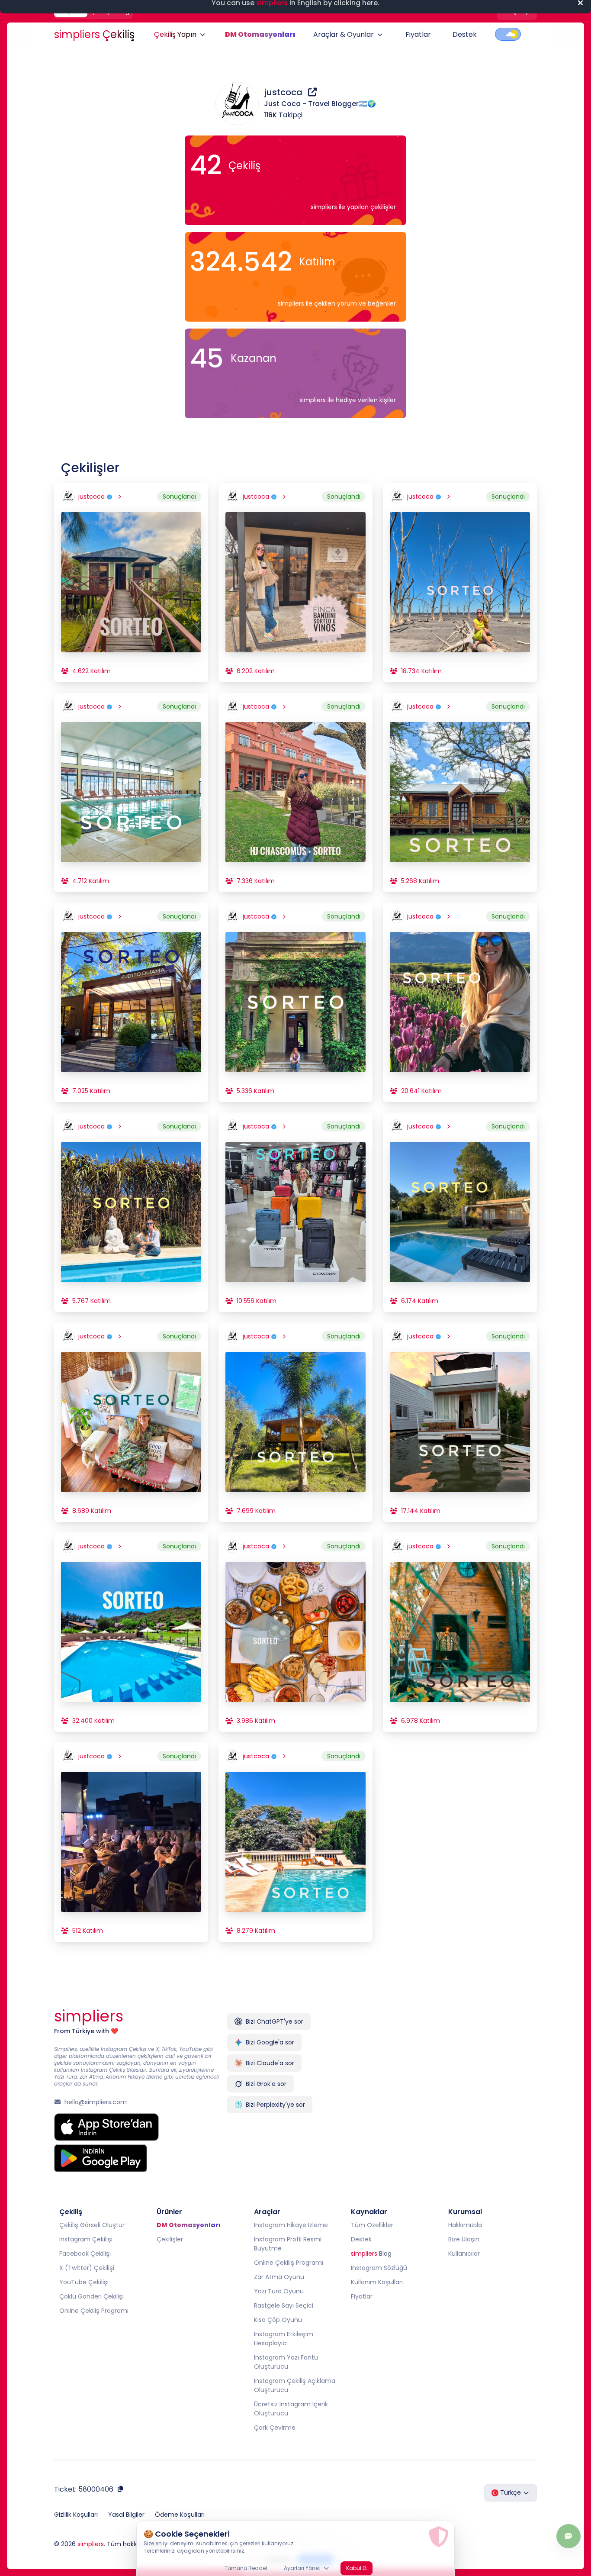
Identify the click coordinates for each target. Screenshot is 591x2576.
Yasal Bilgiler (126, 2515)
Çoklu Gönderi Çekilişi (92, 2296)
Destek (465, 34)
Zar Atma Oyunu (279, 2277)
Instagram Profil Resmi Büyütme (288, 2244)
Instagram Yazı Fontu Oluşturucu (286, 2362)
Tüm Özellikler (372, 2225)
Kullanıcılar (464, 2254)
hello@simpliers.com (96, 2102)
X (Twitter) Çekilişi (87, 2268)
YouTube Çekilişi (84, 2282)
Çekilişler (170, 2239)
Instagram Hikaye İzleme (291, 2225)
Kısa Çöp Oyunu (278, 2320)
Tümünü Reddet (246, 2555)
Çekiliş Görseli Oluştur (92, 2225)
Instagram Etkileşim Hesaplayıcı (284, 2339)
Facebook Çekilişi (85, 2254)
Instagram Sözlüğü (379, 2268)
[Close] (580, 10)
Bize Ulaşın (464, 2239)
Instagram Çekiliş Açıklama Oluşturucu (295, 2385)
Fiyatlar (418, 34)
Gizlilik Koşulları (76, 2515)
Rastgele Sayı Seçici (284, 2305)
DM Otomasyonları (260, 34)
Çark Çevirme (275, 2428)
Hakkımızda (465, 2225)
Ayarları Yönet (302, 2555)
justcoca (284, 92)
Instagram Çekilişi (86, 2239)
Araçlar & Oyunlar (344, 34)
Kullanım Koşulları (377, 2282)
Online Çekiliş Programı (94, 2311)
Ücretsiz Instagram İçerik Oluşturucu (291, 2409)
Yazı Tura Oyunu (279, 2291)
